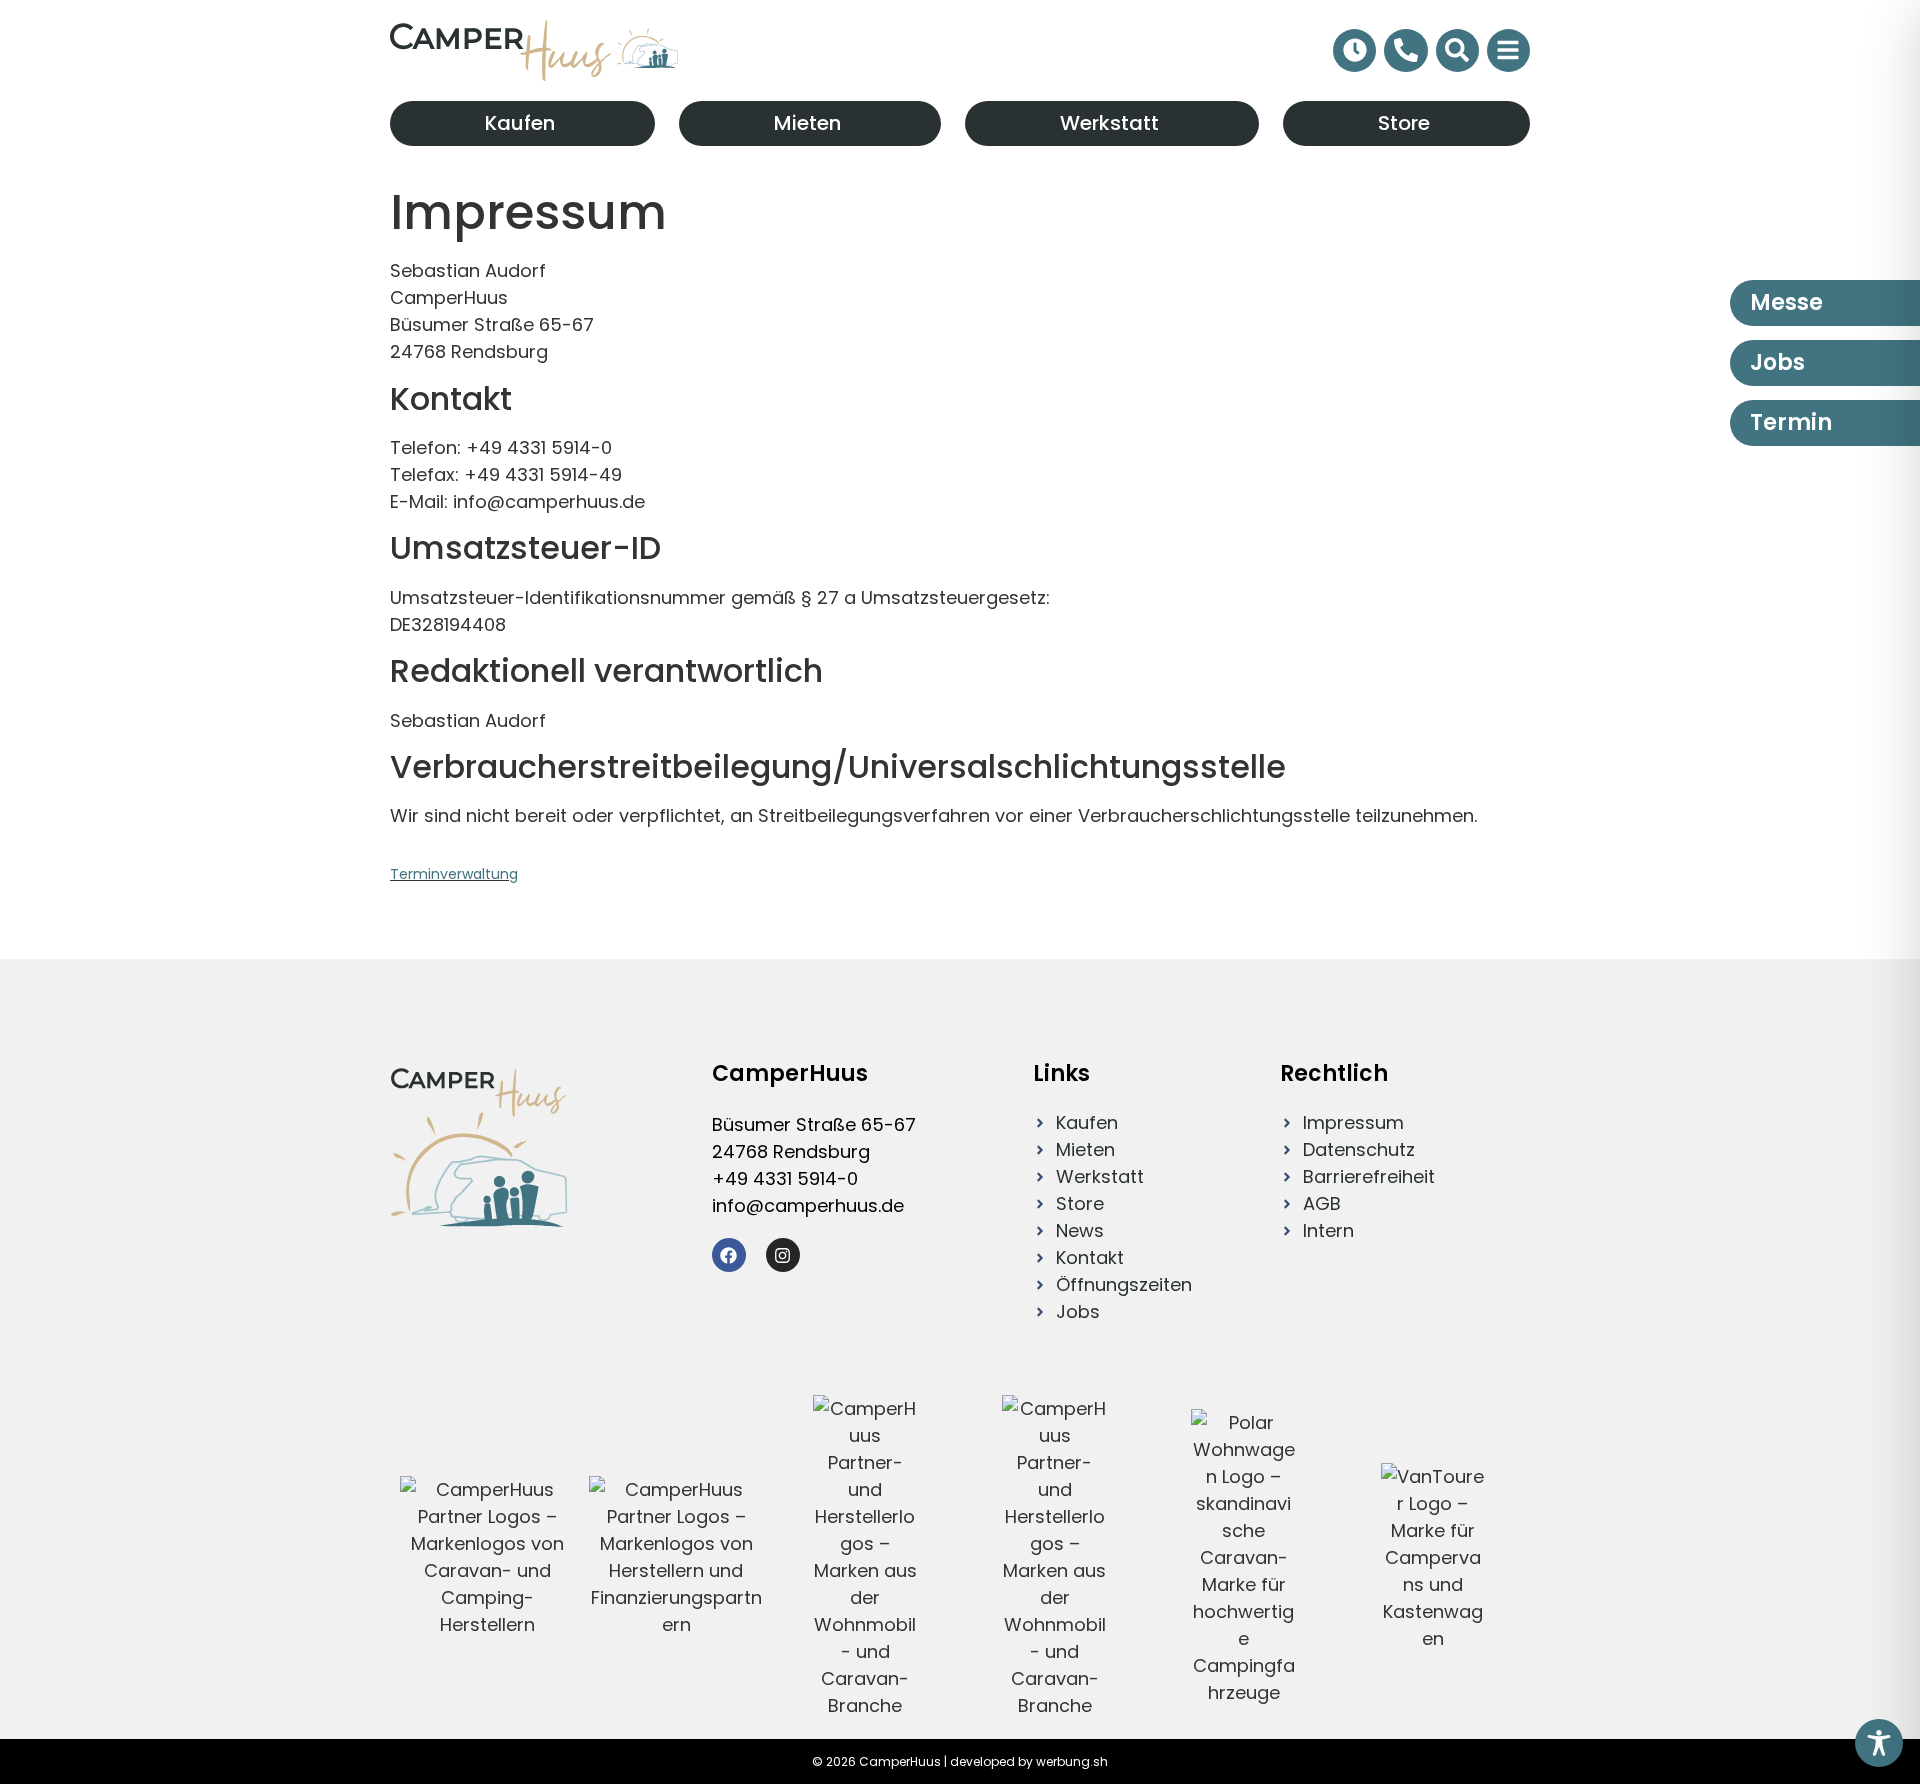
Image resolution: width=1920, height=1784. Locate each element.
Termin (1791, 422)
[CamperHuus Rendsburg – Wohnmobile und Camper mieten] (534, 50)
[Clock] (1354, 50)
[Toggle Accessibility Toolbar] (1879, 1743)
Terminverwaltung (454, 874)
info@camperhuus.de (808, 1205)
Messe (1786, 302)
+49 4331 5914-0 (785, 1178)
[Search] (1457, 50)
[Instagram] (783, 1255)
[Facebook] (729, 1255)
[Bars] (1508, 50)
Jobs (1777, 362)
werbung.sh (1072, 1761)
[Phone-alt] (1405, 50)
